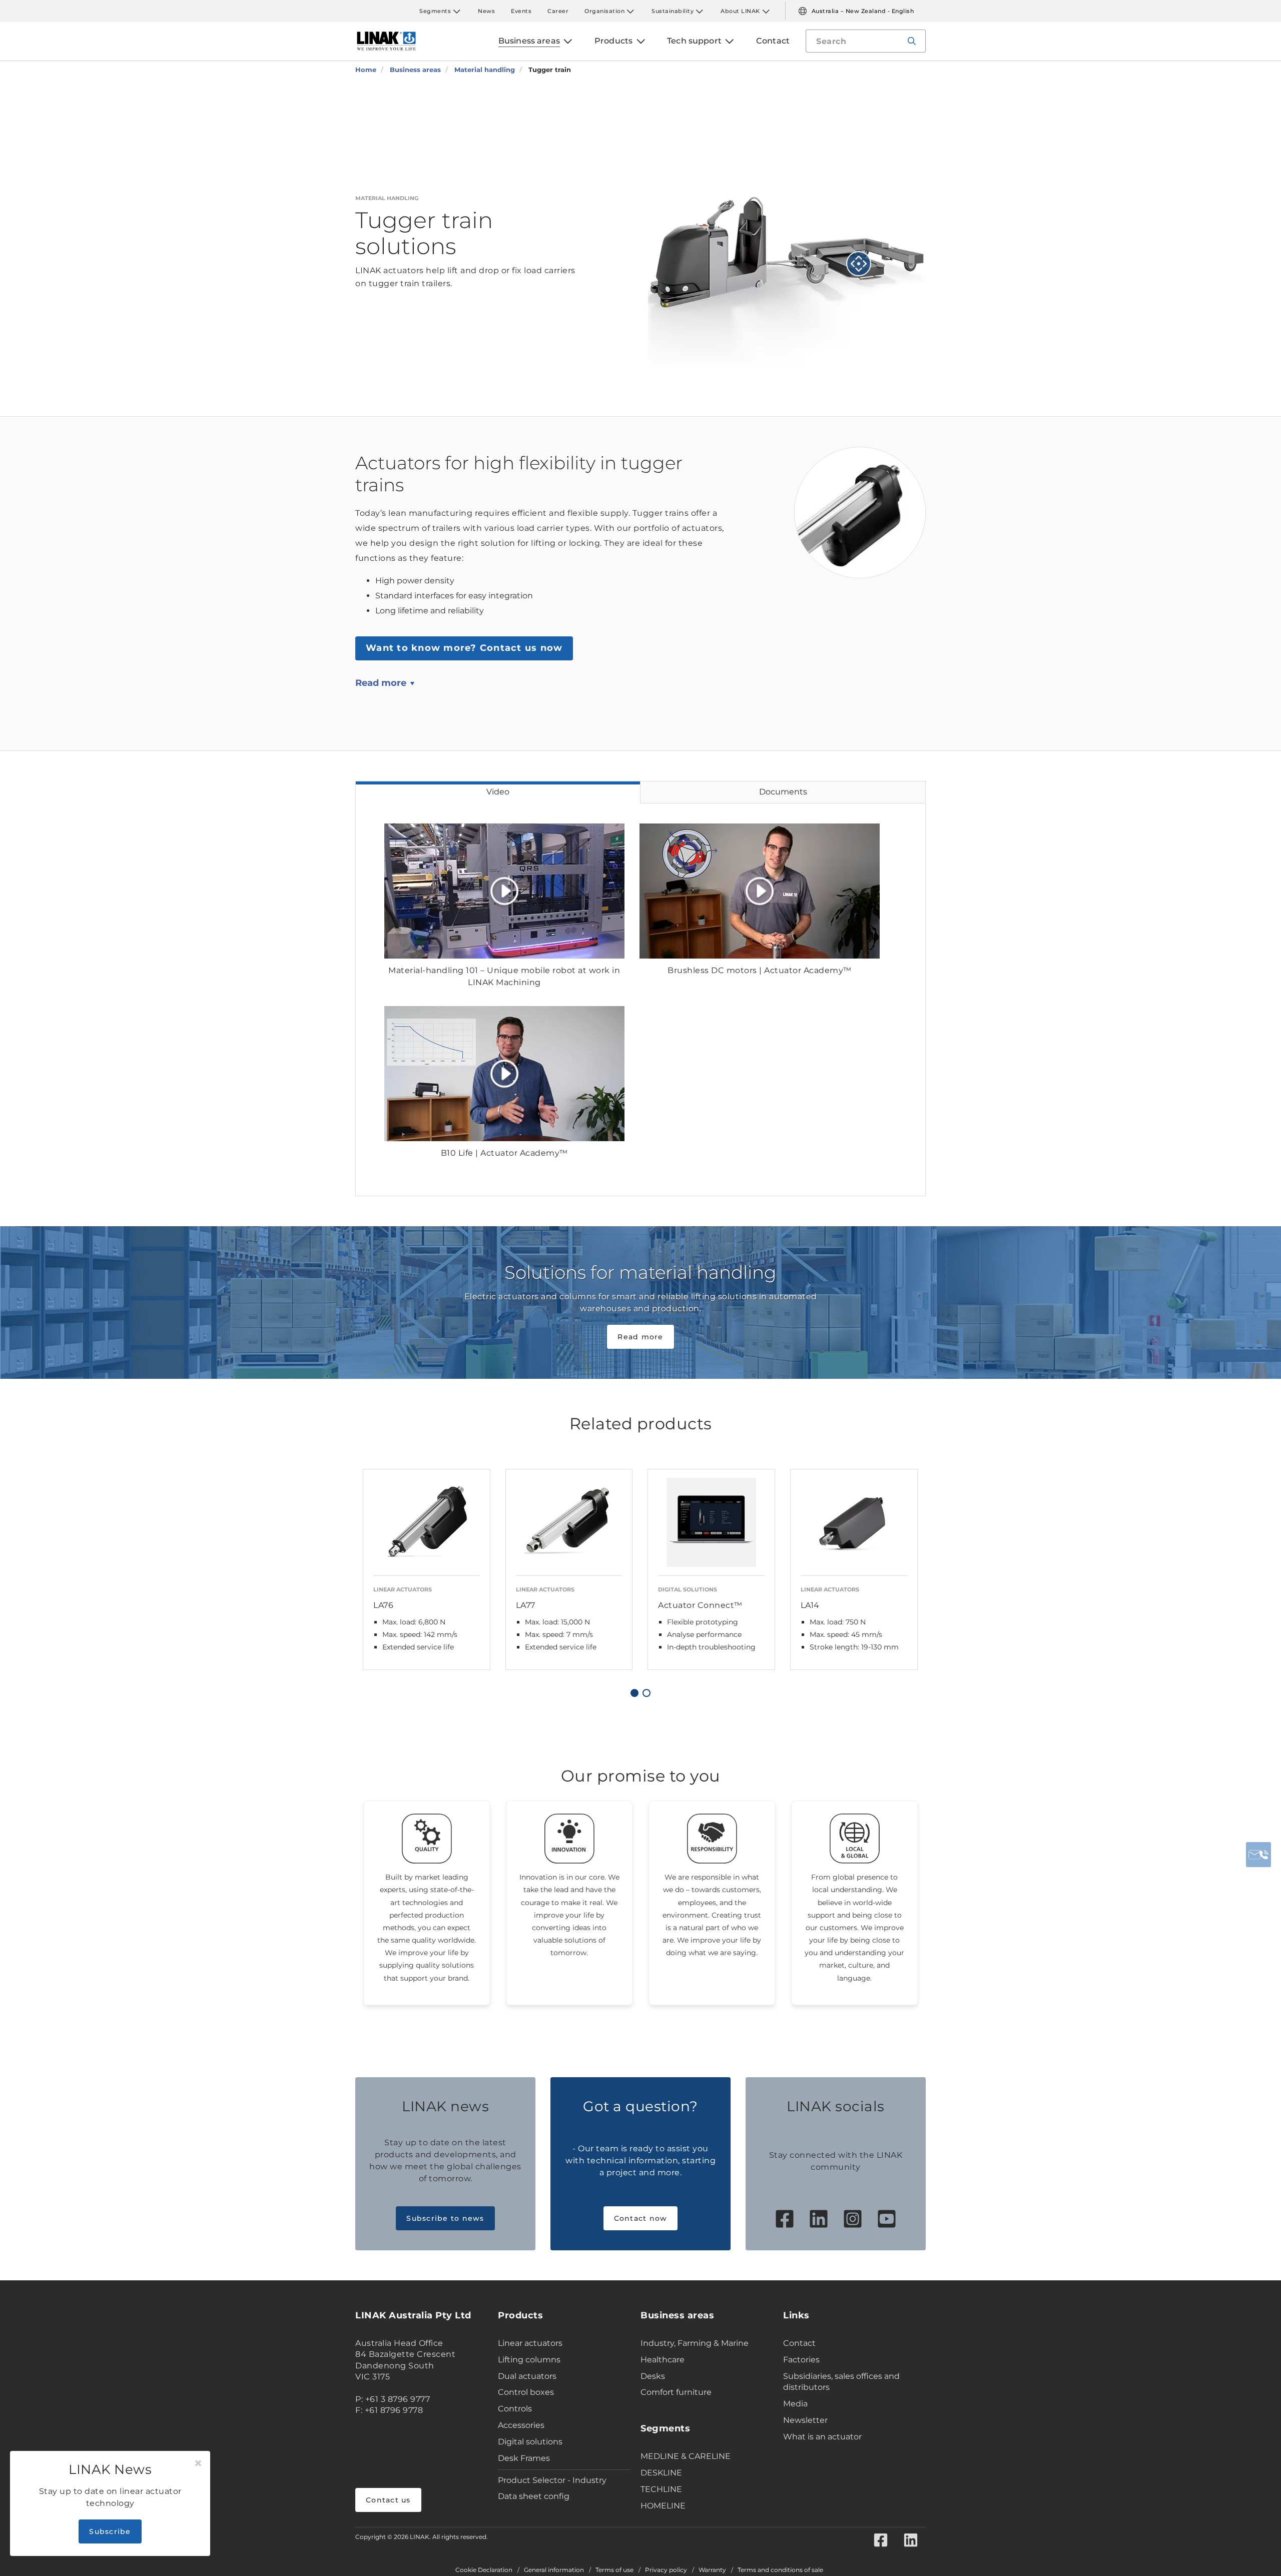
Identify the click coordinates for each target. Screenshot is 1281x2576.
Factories (801, 2360)
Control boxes (526, 2392)
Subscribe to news (445, 2218)
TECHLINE (661, 2489)
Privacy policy (666, 2570)
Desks (653, 2376)
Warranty (712, 2570)
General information (554, 2570)
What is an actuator (822, 2437)
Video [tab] (498, 792)
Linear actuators (530, 2343)
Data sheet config (534, 2496)
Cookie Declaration (484, 2570)
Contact (799, 2343)
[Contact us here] (1258, 1855)
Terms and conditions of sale (780, 2570)
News (486, 11)
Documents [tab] (783, 792)
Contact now (641, 2218)
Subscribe (110, 2531)
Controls (515, 2409)
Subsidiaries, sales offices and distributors (841, 2382)
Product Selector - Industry (552, 2480)
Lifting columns (529, 2360)
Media (795, 2404)
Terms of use (614, 2570)
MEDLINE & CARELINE (686, 2456)
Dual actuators (527, 2376)
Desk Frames (524, 2458)
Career (558, 11)
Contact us (388, 2500)
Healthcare (663, 2360)
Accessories (521, 2425)
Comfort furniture (676, 2392)
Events (521, 11)
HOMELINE (663, 2506)
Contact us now (464, 648)
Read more (381, 683)
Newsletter (805, 2420)
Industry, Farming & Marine (695, 2343)
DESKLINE (661, 2473)
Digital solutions (530, 2442)
